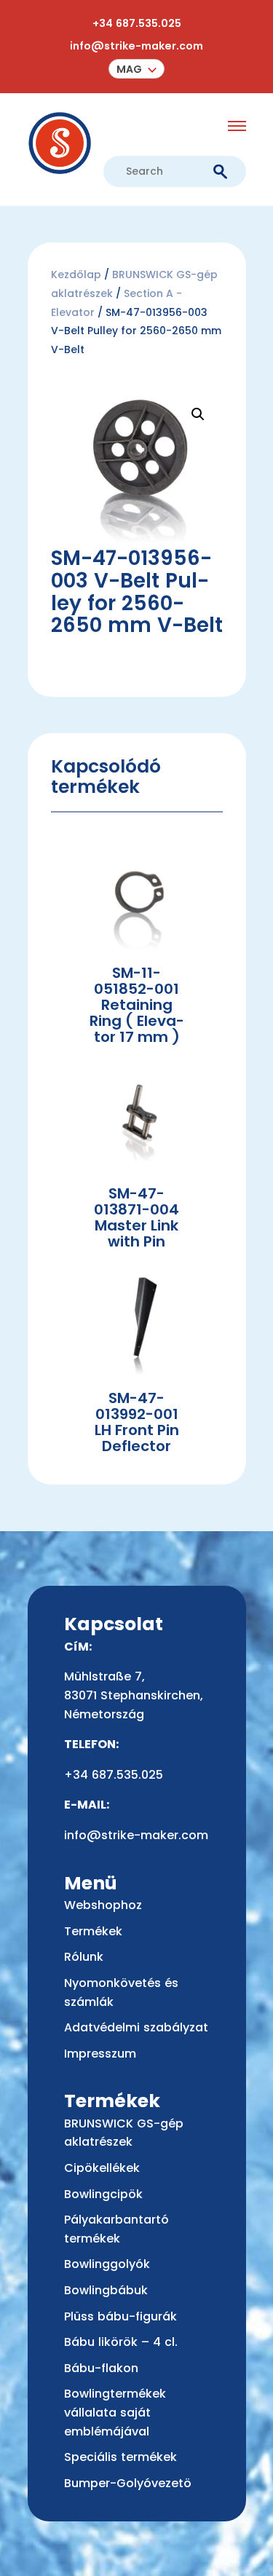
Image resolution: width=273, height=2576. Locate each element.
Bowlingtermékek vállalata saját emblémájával (115, 2412)
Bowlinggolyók (107, 2264)
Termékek (93, 1931)
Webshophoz (103, 1905)
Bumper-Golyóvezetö (128, 2483)
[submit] (220, 172)
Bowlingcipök (103, 2194)
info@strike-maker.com (136, 46)
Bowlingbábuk (106, 2290)
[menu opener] (237, 126)
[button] (136, 69)
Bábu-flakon (101, 2368)
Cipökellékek (102, 2168)
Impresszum (100, 2054)
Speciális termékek (120, 2457)
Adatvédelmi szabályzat (136, 2027)
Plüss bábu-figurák (120, 2316)
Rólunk (84, 1957)
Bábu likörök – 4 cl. (121, 2342)
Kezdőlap (76, 274)
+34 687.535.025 (137, 23)
